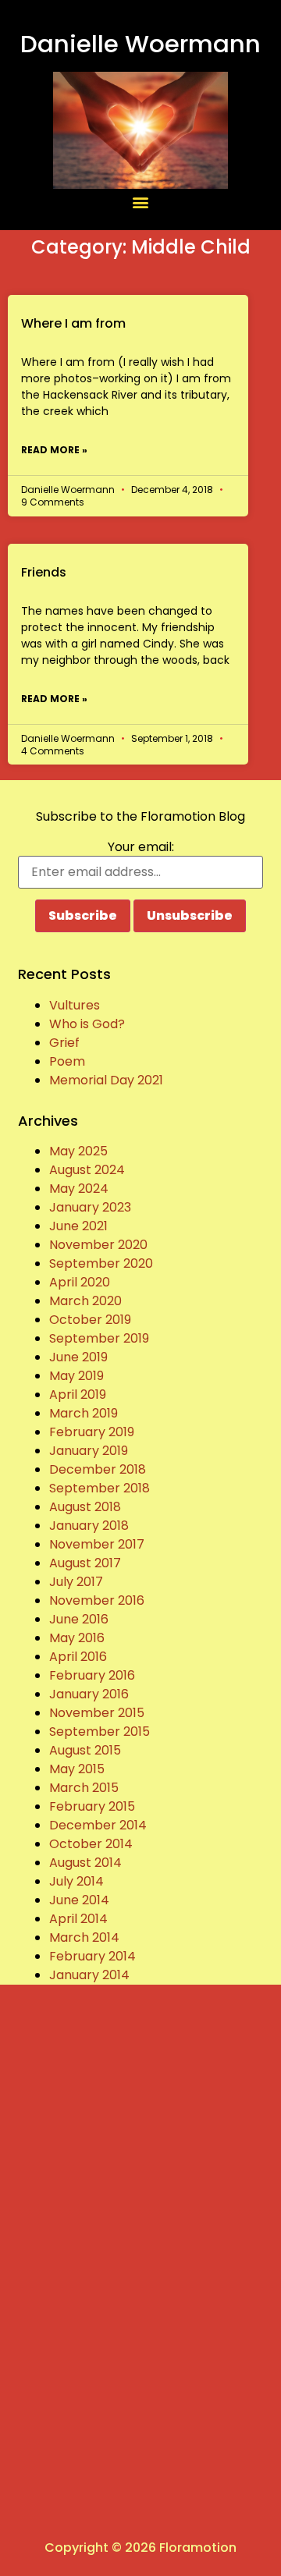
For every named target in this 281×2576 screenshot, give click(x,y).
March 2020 (85, 1301)
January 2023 (90, 1207)
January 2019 (89, 1451)
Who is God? (87, 1024)
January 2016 (89, 1694)
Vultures (75, 1005)
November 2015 (97, 1713)
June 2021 (78, 1226)
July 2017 (76, 1582)
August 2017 (85, 1563)
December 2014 (98, 1825)
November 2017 (97, 1544)
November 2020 (98, 1245)
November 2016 (97, 1600)
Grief (64, 1043)
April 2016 (78, 1657)
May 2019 (76, 1376)
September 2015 (100, 1732)
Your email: (141, 847)
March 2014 (84, 1937)
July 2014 (76, 1881)
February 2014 (92, 1956)
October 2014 (91, 1844)
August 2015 (85, 1750)
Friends (44, 572)
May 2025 (78, 1151)
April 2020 (80, 1282)
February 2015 (92, 1806)
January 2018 (89, 1526)
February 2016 (92, 1675)
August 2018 (85, 1507)
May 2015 (77, 1769)
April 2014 (78, 1919)
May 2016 (77, 1638)
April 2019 (78, 1394)
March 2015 (84, 1788)
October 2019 (90, 1320)
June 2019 (78, 1357)
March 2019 (84, 1413)
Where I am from (73, 323)
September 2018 (100, 1488)
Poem (67, 1061)
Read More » (54, 450)
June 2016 (79, 1619)
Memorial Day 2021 (106, 1080)
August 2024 (87, 1170)
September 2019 (99, 1338)
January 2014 (89, 1975)
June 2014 (79, 1900)
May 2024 (79, 1189)
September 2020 (101, 1263)
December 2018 (98, 1469)
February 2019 (92, 1432)
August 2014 (85, 1863)
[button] (141, 202)
